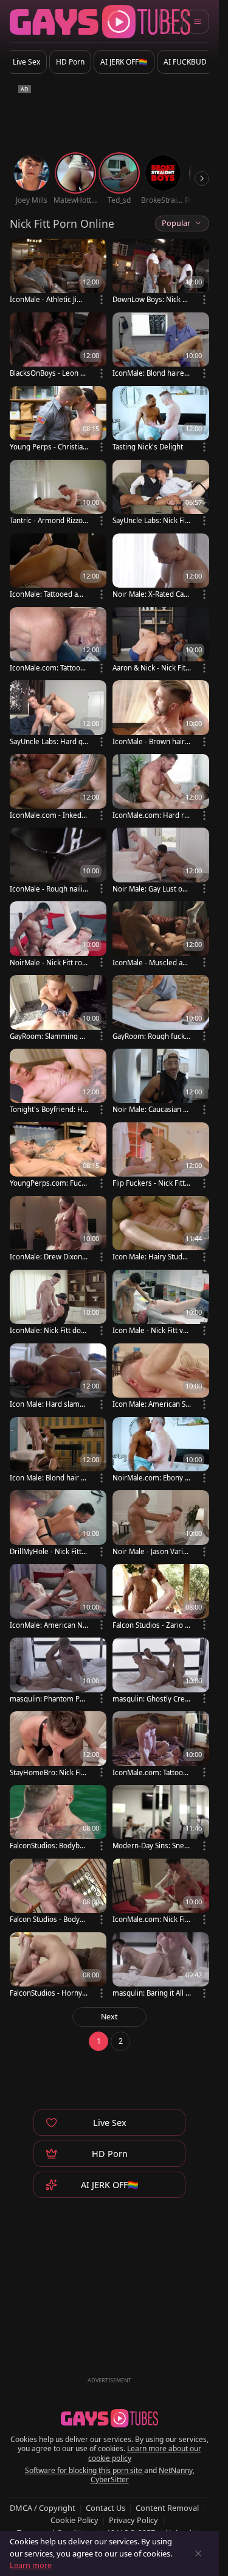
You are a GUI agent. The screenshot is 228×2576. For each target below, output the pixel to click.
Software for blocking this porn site (85, 2470)
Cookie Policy (74, 2520)
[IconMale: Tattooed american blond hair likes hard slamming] (58, 567)
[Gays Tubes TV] (109, 2418)
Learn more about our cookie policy (145, 2453)
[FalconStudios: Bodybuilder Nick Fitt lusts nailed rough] (58, 1819)
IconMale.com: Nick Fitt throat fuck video (151, 1919)
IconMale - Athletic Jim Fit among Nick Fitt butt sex (48, 299)
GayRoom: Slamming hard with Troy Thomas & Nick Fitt (49, 1036)
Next (109, 2017)
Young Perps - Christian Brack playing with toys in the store (48, 447)
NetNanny (176, 2470)
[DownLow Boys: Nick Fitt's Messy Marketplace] (161, 273)
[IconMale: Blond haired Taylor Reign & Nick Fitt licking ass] (161, 346)
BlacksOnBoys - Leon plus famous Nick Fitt (48, 373)
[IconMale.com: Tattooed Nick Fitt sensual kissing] (161, 1745)
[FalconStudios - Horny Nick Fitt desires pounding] (58, 1966)
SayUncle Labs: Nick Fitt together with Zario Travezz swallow (151, 520)
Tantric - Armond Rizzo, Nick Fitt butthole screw (49, 520)
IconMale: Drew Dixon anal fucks (49, 1257)
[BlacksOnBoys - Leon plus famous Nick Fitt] (58, 346)
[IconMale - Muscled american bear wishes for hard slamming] (161, 935)
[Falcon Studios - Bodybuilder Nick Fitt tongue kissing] (58, 1892)
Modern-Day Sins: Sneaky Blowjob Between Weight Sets (150, 1846)
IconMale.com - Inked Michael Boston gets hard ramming (48, 815)
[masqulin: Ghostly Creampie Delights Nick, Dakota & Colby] (161, 1671)
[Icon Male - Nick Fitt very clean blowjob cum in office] (161, 1304)
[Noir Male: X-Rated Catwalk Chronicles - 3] (161, 567)
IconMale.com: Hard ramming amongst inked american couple (150, 815)
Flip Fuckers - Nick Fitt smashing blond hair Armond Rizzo (151, 1183)
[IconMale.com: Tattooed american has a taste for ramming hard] (58, 641)
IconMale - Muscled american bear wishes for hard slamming (151, 962)
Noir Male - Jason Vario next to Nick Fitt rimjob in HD (150, 1551)
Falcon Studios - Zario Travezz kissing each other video (152, 1625)
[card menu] (102, 300)
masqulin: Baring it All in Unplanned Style (150, 1993)
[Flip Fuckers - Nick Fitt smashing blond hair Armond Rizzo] (161, 1156)
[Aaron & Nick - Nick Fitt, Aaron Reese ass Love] (161, 641)
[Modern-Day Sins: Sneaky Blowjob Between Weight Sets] (161, 1819)
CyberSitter (110, 2479)
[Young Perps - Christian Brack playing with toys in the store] (58, 420)
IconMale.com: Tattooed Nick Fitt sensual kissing (151, 1772)
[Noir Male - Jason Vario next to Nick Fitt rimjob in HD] (161, 1524)
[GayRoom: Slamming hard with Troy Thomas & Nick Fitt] (58, 1009)
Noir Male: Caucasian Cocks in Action (150, 1109)
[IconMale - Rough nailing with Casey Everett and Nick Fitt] (58, 861)
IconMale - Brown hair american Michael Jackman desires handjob (151, 741)
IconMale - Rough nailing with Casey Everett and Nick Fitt (48, 889)
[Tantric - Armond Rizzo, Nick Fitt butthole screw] (58, 494)
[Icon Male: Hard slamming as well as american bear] (58, 1377)
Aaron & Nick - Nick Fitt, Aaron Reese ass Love (151, 668)
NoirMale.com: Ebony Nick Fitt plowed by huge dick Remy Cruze (151, 1478)
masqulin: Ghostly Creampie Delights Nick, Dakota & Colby (152, 1699)
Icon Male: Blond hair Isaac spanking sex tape (48, 1478)
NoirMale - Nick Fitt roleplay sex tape (49, 962)
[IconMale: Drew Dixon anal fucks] (58, 1230)
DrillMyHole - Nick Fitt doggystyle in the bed (49, 1551)
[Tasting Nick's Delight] (161, 420)
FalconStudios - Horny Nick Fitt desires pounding (49, 1993)
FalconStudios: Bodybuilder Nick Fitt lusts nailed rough (49, 1846)
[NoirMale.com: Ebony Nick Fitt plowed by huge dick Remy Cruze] (161, 1451)
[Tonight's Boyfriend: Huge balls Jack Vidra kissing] (58, 1082)
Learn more (31, 2565)
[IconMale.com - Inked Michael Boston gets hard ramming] (58, 788)
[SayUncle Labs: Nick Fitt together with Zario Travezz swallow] (161, 494)
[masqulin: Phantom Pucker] (58, 1671)
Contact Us (105, 2508)
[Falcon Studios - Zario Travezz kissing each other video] (161, 1598)
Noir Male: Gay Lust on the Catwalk (152, 889)
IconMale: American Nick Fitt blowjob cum (49, 1625)
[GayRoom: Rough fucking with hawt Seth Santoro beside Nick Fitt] (161, 1009)
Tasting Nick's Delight (148, 447)
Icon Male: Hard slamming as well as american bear (49, 1404)
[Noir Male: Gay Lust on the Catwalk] (161, 861)
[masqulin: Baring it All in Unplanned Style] (161, 1966)
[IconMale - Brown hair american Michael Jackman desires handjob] (161, 714)
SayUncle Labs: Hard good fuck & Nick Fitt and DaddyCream (48, 741)
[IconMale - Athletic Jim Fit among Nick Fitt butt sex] (58, 273)
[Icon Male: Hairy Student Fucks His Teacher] (161, 1230)
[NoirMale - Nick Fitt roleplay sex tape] (58, 935)
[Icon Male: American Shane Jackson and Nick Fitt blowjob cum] (161, 1377)
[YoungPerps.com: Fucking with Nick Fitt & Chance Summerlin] (58, 1156)
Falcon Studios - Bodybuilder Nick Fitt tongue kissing (49, 1919)
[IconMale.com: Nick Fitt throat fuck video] (161, 1892)
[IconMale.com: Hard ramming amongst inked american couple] (161, 788)
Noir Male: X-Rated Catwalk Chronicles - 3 (149, 594)
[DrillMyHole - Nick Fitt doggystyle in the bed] (58, 1524)
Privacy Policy (133, 2520)
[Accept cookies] (198, 2553)
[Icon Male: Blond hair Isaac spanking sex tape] (58, 1451)
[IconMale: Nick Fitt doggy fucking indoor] (58, 1304)
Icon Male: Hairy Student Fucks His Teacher (152, 1257)
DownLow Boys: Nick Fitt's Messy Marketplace (151, 299)
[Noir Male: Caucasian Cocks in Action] (161, 1082)
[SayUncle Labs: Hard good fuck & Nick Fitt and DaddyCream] (58, 714)
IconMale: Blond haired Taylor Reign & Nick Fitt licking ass (150, 373)
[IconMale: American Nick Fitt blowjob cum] (58, 1598)
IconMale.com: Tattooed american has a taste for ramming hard (49, 668)
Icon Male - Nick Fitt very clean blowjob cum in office (151, 1330)
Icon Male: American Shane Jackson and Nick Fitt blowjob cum (151, 1404)
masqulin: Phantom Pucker (49, 1699)
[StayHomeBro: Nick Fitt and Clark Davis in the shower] (58, 1745)
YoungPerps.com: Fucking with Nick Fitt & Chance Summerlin (49, 1183)
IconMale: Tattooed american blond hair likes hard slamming (47, 594)
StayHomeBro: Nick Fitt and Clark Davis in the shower (48, 1772)
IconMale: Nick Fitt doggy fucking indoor (47, 1330)
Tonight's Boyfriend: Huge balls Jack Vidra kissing (48, 1109)
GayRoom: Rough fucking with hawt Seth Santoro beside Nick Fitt (152, 1036)
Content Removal (167, 2508)
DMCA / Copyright (43, 2508)
